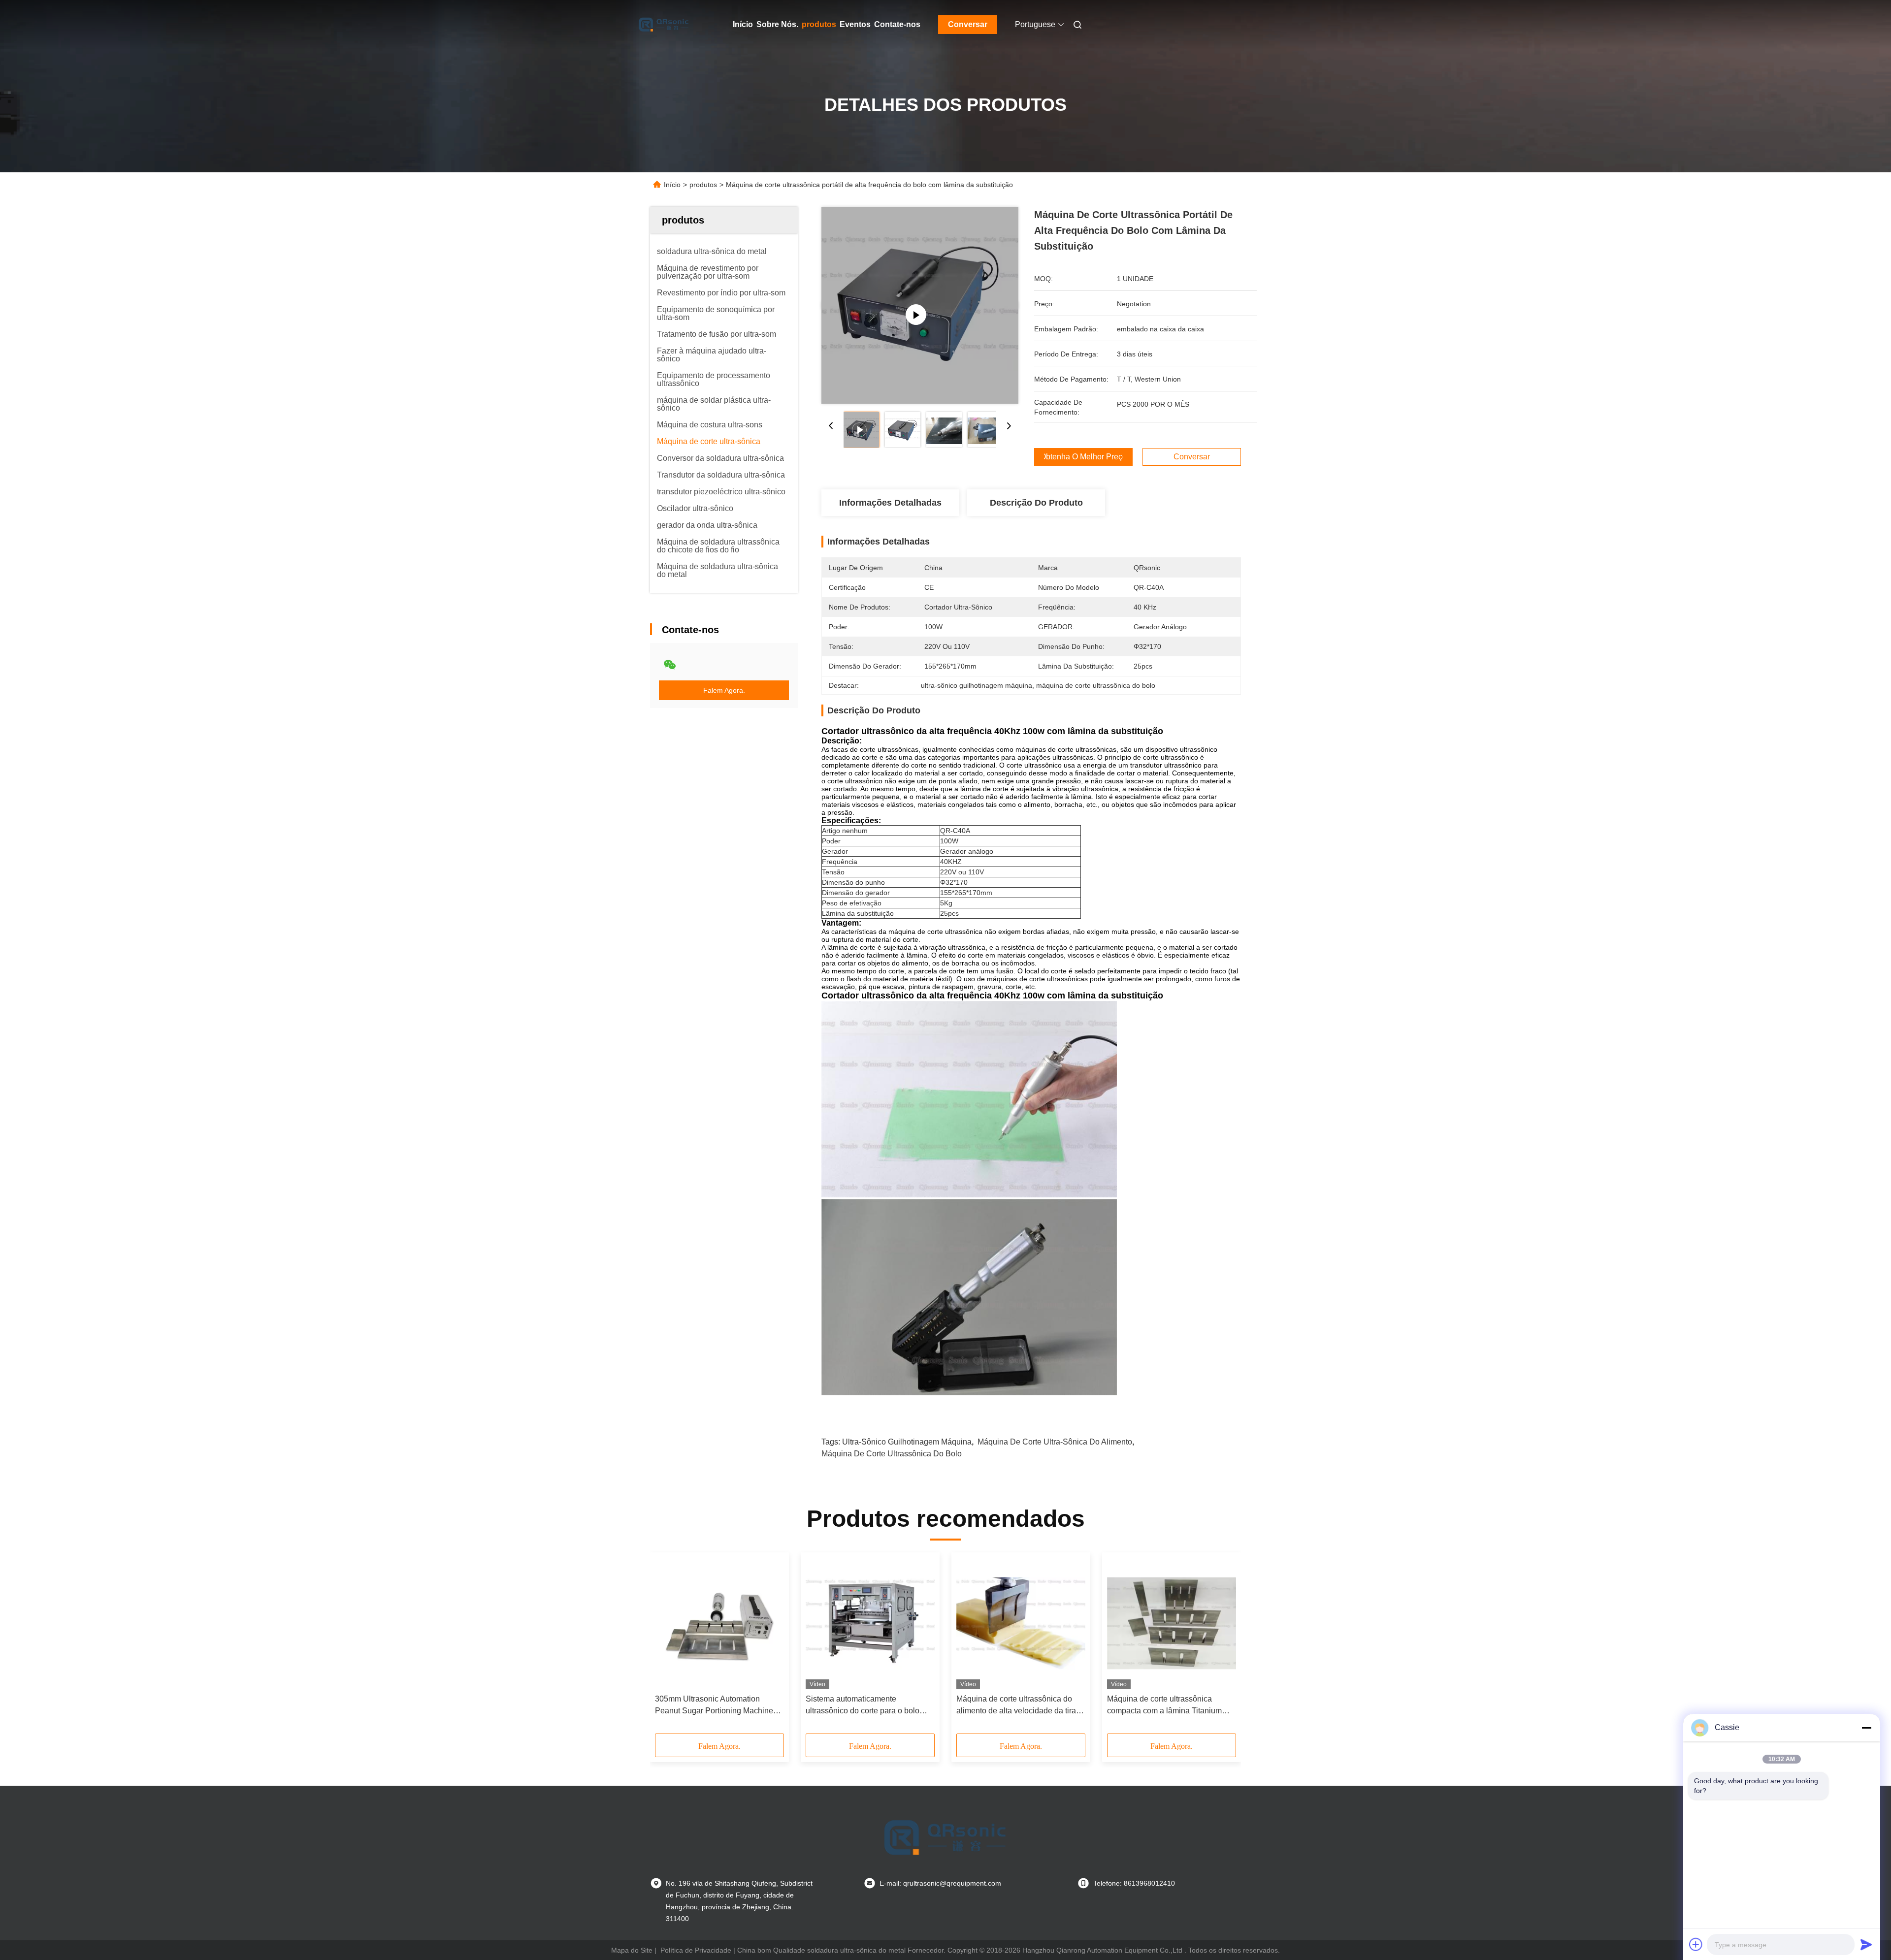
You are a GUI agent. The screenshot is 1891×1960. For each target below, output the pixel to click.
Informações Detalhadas (890, 503)
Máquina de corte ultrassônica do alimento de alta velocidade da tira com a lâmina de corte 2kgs (1016, 1706)
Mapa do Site (632, 1950)
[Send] (1866, 1944)
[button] (668, 1646)
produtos (819, 24)
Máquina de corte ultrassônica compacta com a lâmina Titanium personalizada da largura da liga (1164, 1706)
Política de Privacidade (696, 1950)
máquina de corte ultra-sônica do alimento (1055, 1442)
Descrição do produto (1036, 503)
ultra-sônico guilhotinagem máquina (907, 1442)
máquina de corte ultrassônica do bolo (892, 1454)
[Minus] (1866, 1728)
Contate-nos (897, 24)
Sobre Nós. (777, 24)
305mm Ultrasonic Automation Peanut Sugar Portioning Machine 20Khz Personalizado (714, 1706)
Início (743, 24)
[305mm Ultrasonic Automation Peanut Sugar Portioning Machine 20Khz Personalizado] (719, 1623)
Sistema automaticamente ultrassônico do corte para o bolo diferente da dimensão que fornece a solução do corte (869, 1706)
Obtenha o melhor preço (1083, 457)
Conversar (968, 24)
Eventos (855, 24)
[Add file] (1696, 1944)
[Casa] (664, 25)
